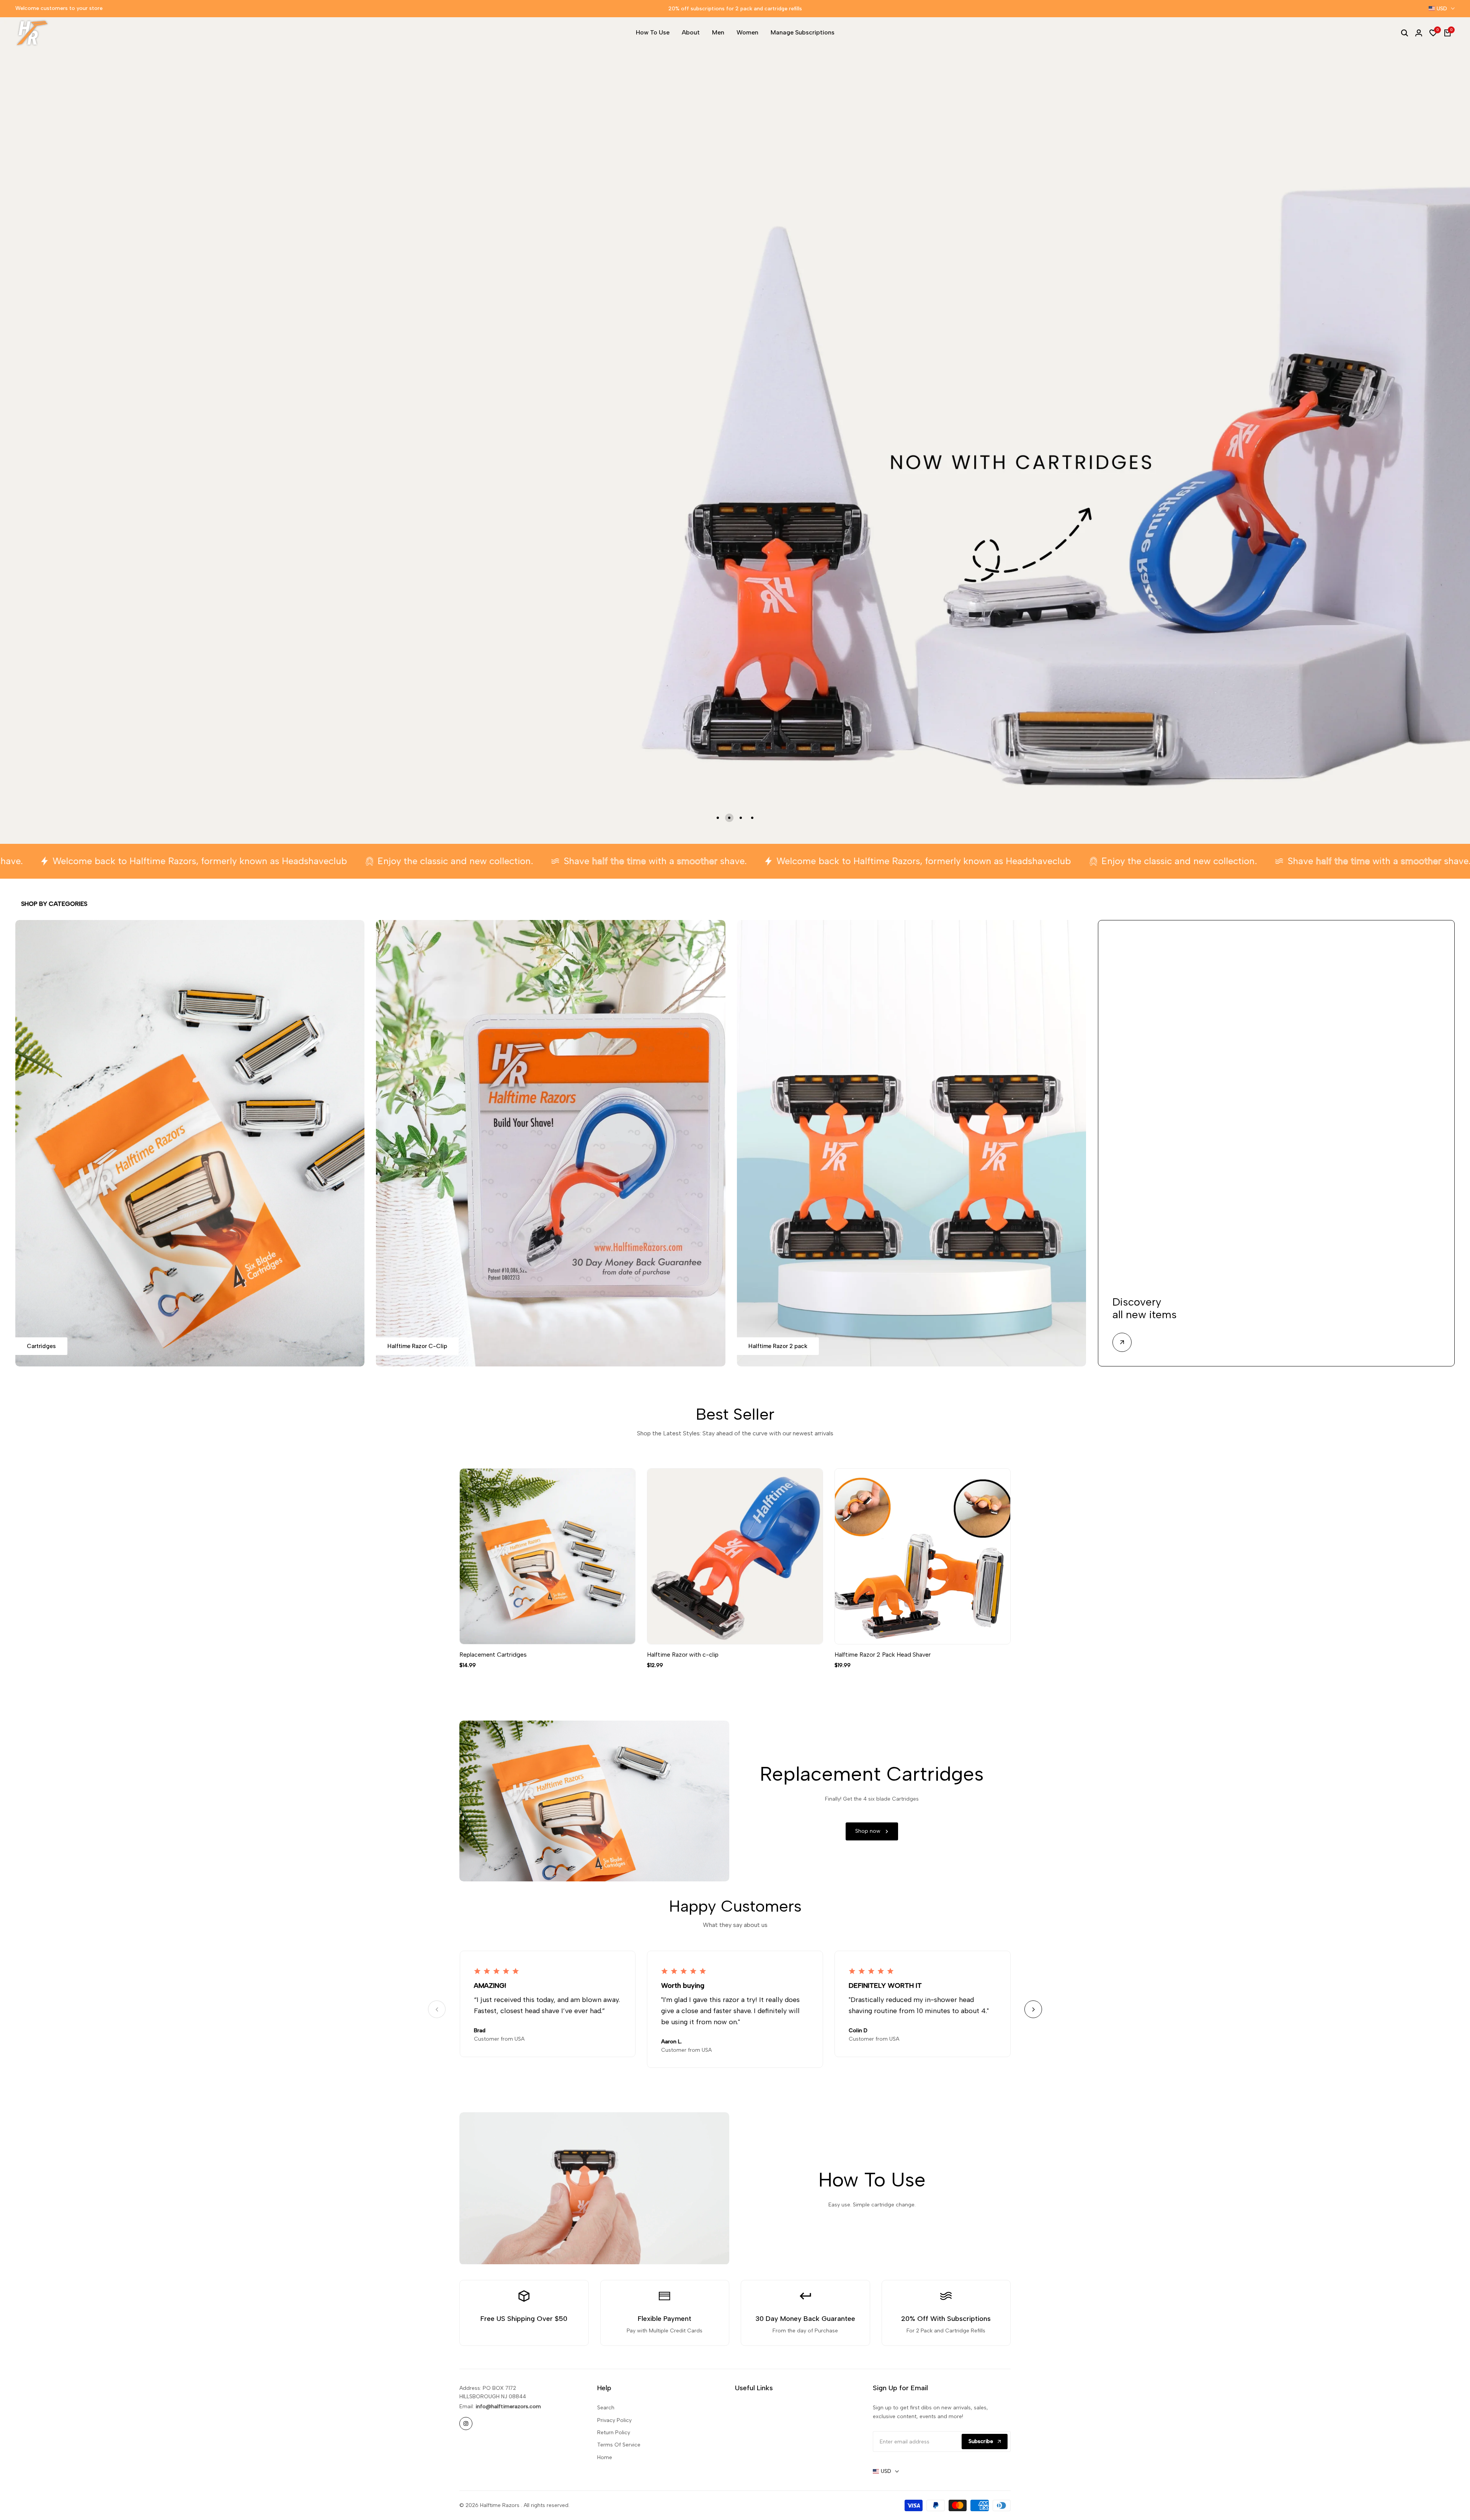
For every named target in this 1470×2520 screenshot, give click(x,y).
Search (606, 2408)
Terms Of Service (619, 2445)
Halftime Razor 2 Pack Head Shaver (883, 1655)
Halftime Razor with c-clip (683, 1655)
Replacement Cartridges (493, 1655)
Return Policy (614, 2433)
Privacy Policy (614, 2420)
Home (605, 2457)
